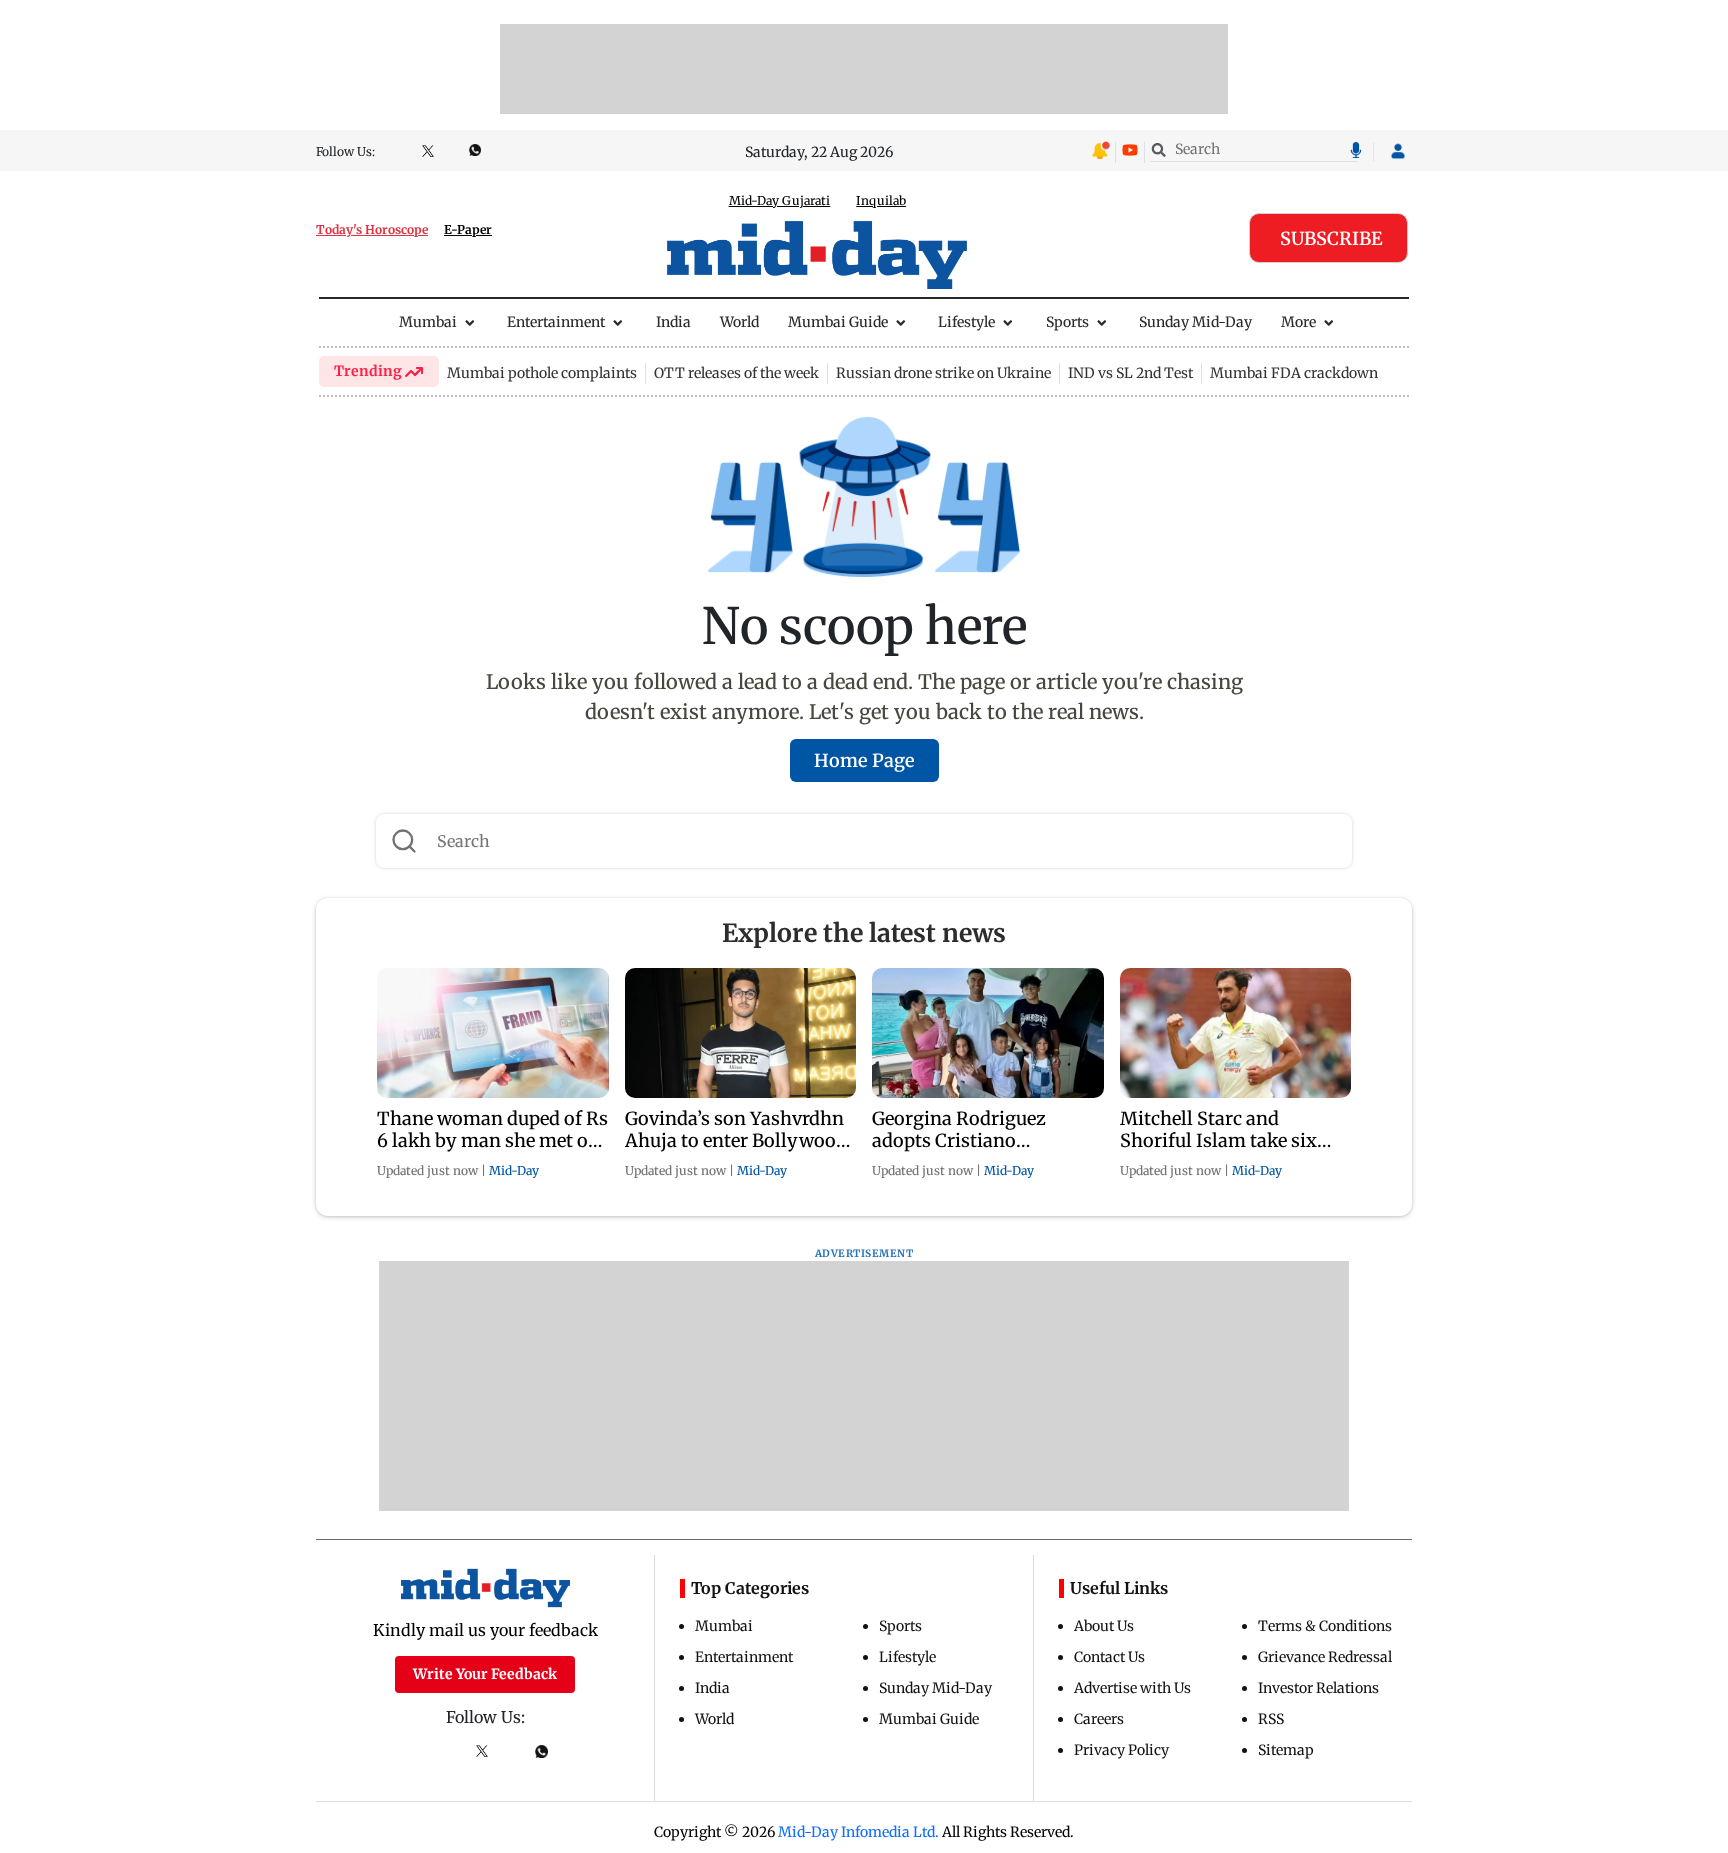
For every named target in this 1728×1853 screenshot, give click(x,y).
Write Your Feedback (485, 1674)
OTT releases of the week (736, 373)
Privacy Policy (1121, 1750)
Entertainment (556, 322)
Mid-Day (514, 1170)
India (673, 322)
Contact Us (1109, 1657)
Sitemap (1286, 1750)
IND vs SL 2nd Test (1130, 373)
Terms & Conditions (1325, 1626)
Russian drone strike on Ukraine (943, 373)
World (739, 322)
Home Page (864, 760)
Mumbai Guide (838, 322)
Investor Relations (1318, 1688)
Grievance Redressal (1325, 1657)
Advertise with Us (1132, 1688)
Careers (1099, 1719)
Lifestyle (966, 322)
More (1298, 322)
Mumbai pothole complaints (542, 373)
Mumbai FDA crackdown (1294, 373)
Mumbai (428, 322)
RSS (1271, 1719)
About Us (1104, 1626)
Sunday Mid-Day (1195, 322)
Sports (1067, 322)
